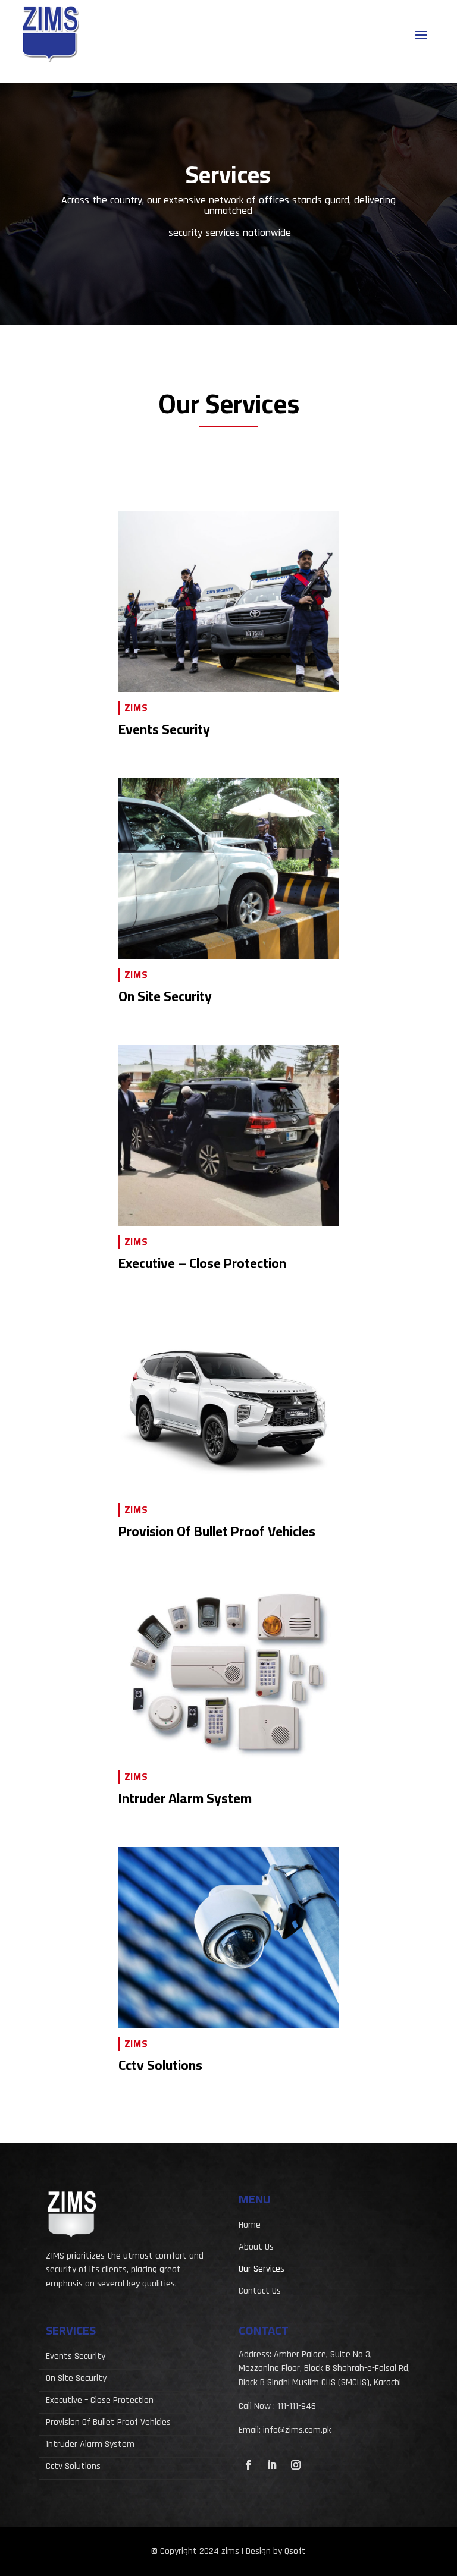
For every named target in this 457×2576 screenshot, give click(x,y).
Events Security (76, 2358)
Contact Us (260, 2292)
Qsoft (295, 2551)
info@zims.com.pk (297, 2430)
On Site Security (76, 2380)
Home (250, 2226)
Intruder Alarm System (90, 2446)
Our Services (262, 2270)
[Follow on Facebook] (248, 2465)
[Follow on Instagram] (296, 2465)
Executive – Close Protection (100, 2402)
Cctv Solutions (73, 2468)
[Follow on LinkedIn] (272, 2465)
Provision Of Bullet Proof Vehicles (108, 2424)
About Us (256, 2248)
